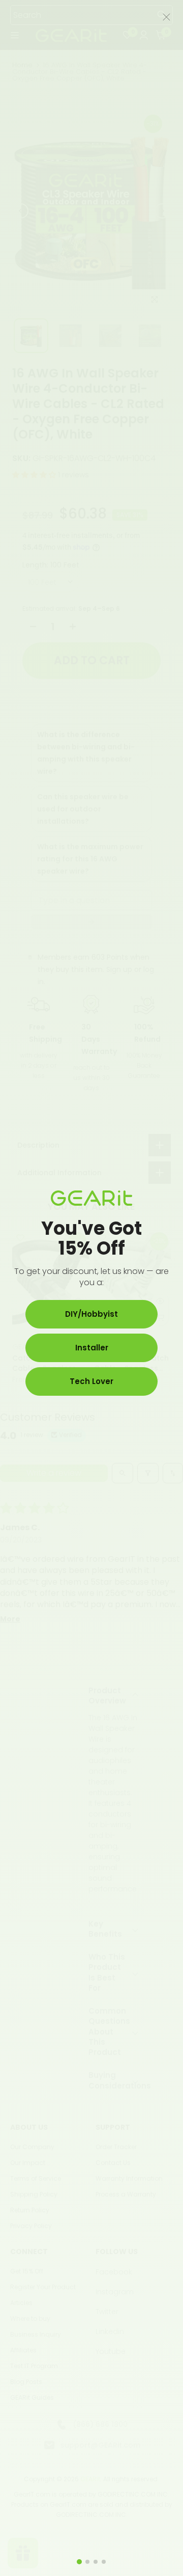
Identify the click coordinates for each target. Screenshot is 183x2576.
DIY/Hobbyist (91, 1314)
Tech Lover (91, 1381)
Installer (92, 1348)
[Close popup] (166, 17)
